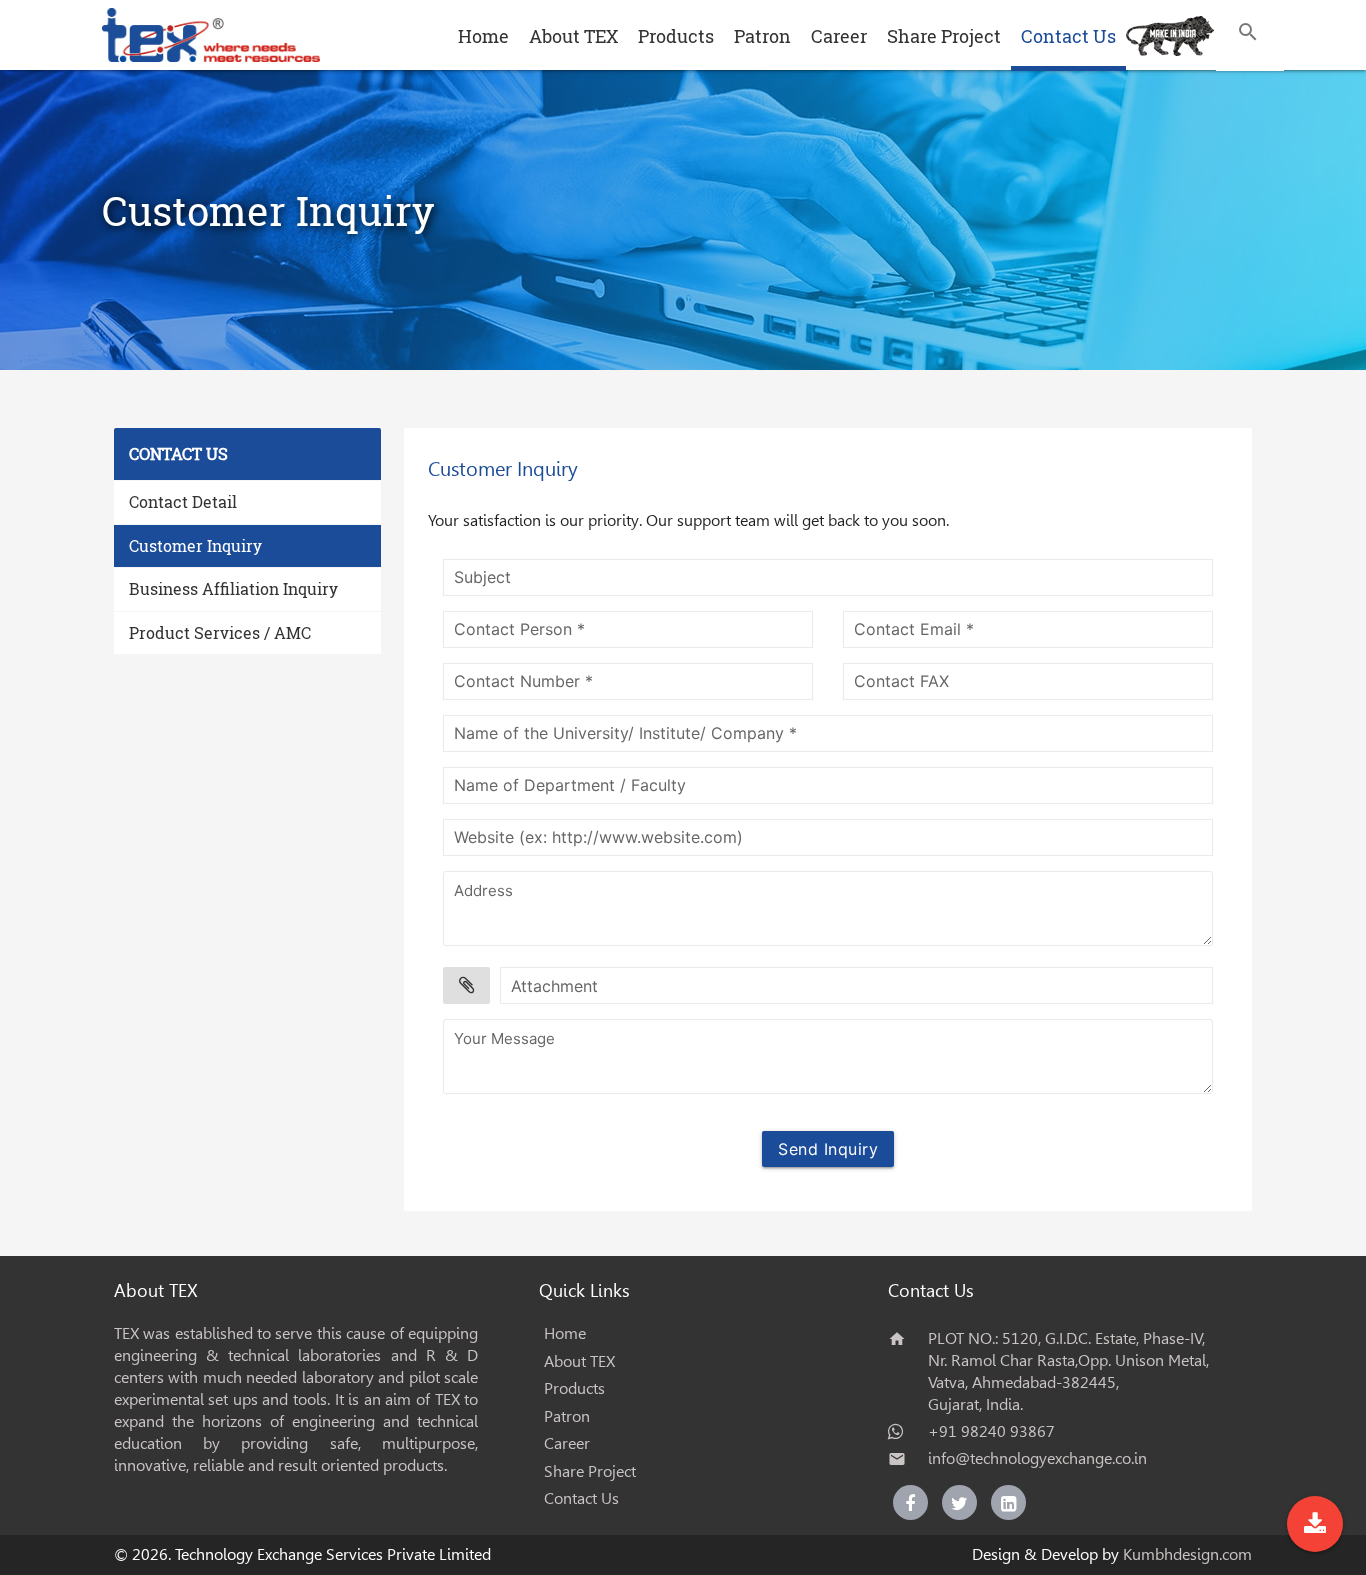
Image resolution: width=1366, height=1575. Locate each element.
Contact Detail (183, 501)
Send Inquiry (828, 1149)
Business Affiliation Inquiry (233, 588)
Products (676, 36)
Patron (762, 36)
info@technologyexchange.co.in (1037, 1458)
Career (839, 36)
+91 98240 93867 (991, 1431)
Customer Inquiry (195, 545)
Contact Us (1068, 36)
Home (483, 36)
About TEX (573, 36)
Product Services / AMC (220, 632)
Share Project (944, 36)
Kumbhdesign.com (1187, 1554)
